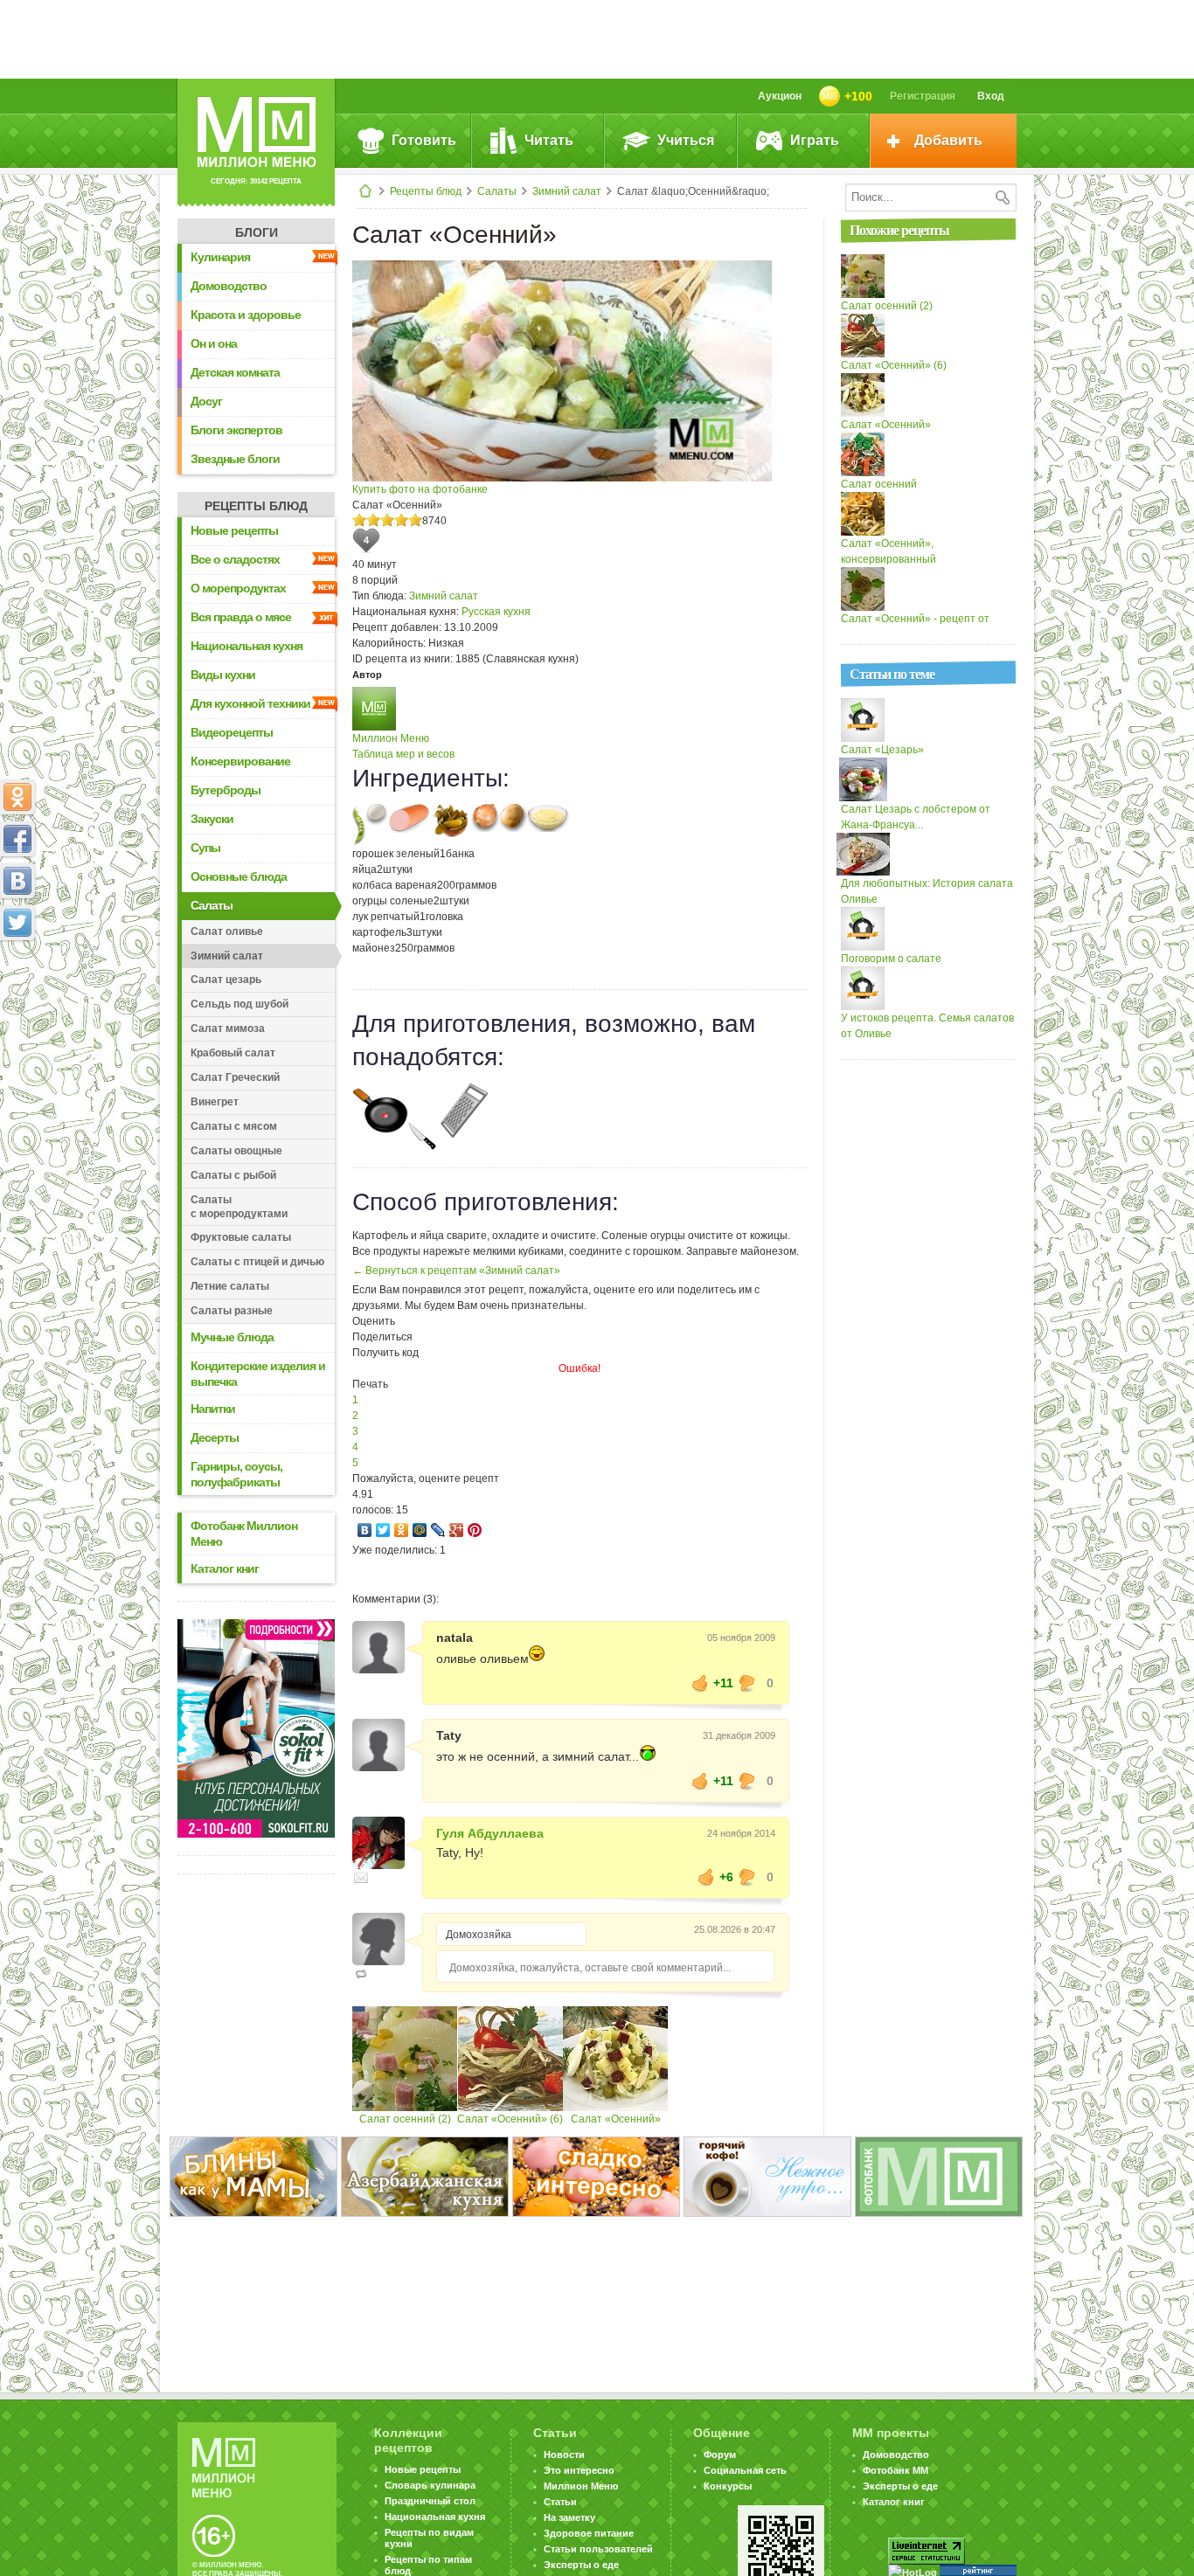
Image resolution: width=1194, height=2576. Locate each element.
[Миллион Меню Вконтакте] (17, 881)
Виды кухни (223, 675)
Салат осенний (879, 484)
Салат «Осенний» (616, 2119)
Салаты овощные (236, 1151)
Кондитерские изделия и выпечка (258, 1374)
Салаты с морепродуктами (239, 1207)
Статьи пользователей (598, 2549)
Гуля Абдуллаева (490, 1833)
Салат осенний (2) (405, 2119)
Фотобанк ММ (895, 2470)
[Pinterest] (475, 1530)
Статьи (560, 2502)
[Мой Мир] (420, 1530)
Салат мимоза (228, 1028)
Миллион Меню (391, 738)
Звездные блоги (235, 459)
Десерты (215, 1437)
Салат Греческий (235, 1077)
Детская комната (235, 372)
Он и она (214, 343)
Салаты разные (232, 1311)
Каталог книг (225, 1568)
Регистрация (923, 96)
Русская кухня (496, 612)
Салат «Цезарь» (882, 750)
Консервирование (240, 761)
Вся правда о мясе (241, 617)
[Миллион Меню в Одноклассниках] (17, 797)
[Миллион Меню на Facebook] (17, 839)
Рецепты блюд (426, 191)
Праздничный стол (430, 2501)
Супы (205, 848)
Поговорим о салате (891, 959)
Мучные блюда (232, 1337)
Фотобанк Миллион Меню (244, 1534)
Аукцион (780, 96)
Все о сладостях (235, 559)
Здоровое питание (589, 2533)
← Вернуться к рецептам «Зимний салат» (456, 1271)
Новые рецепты (234, 530)
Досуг (206, 401)
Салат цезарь (226, 980)
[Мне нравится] (700, 1683)
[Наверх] (17, 1000)
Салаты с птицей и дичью (257, 1262)
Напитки (213, 1409)
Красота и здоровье (246, 315)
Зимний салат (567, 191)
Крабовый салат (233, 1053)
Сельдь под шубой (239, 1004)
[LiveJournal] (438, 1530)
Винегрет (215, 1102)
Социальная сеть (745, 2470)
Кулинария (220, 257)
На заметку (569, 2517)
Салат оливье (227, 931)
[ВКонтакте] (365, 1530)
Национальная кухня (246, 646)
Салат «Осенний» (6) (510, 2119)
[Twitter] (383, 1530)
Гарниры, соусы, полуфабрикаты (236, 1474)
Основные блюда (239, 876)
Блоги (257, 232)
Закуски (212, 819)
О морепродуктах (238, 588)
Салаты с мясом (234, 1126)
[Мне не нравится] (747, 1683)
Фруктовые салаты (241, 1237)
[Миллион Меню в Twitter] (17, 923)
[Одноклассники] (402, 1530)
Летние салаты (230, 1286)
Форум (720, 2455)
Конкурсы (728, 2486)
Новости (564, 2455)
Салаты (497, 191)
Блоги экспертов (236, 430)
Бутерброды (226, 790)
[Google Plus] (457, 1530)
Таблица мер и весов (403, 754)
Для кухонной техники (250, 703)
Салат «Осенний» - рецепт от (915, 619)
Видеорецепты (232, 732)
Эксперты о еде (581, 2565)
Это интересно (579, 2470)
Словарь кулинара (430, 2485)
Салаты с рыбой (233, 1175)
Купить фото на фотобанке (420, 489)
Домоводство (229, 286)
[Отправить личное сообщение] (361, 1878)
